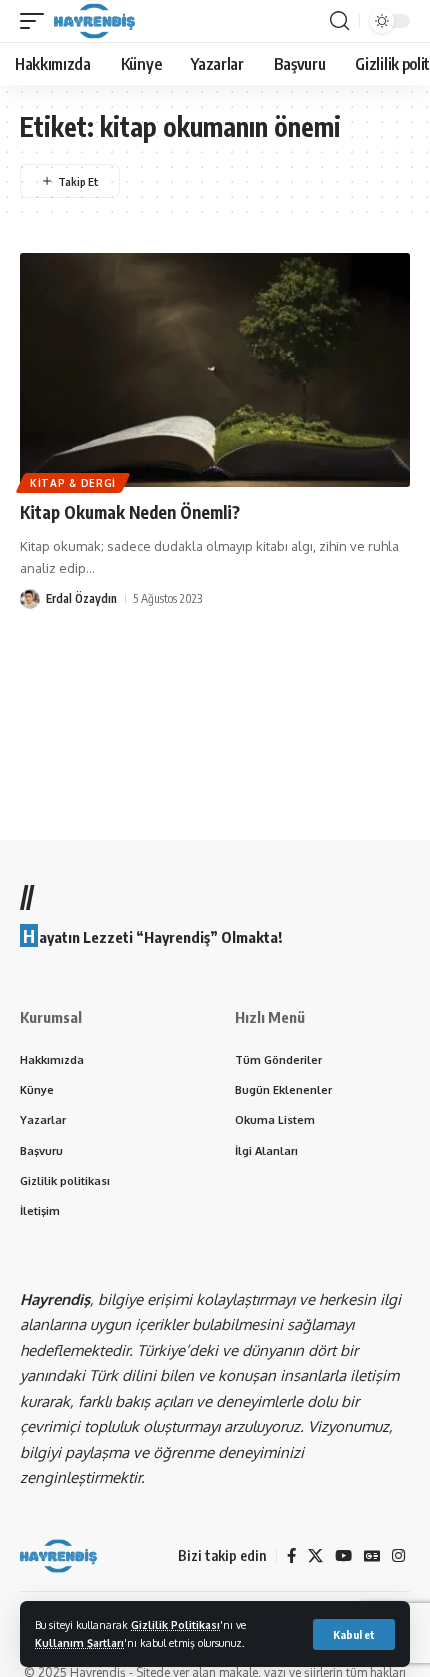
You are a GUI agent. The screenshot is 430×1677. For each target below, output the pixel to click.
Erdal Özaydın (81, 598)
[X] (315, 1556)
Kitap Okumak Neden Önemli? (130, 512)
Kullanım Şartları (79, 1642)
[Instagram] (398, 1556)
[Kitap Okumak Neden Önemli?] (215, 370)
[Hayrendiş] (94, 21)
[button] (354, 1634)
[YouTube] (343, 1556)
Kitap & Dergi (73, 483)
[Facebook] (291, 1556)
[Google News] (372, 1556)
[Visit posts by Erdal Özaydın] (30, 599)
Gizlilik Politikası (175, 1624)
